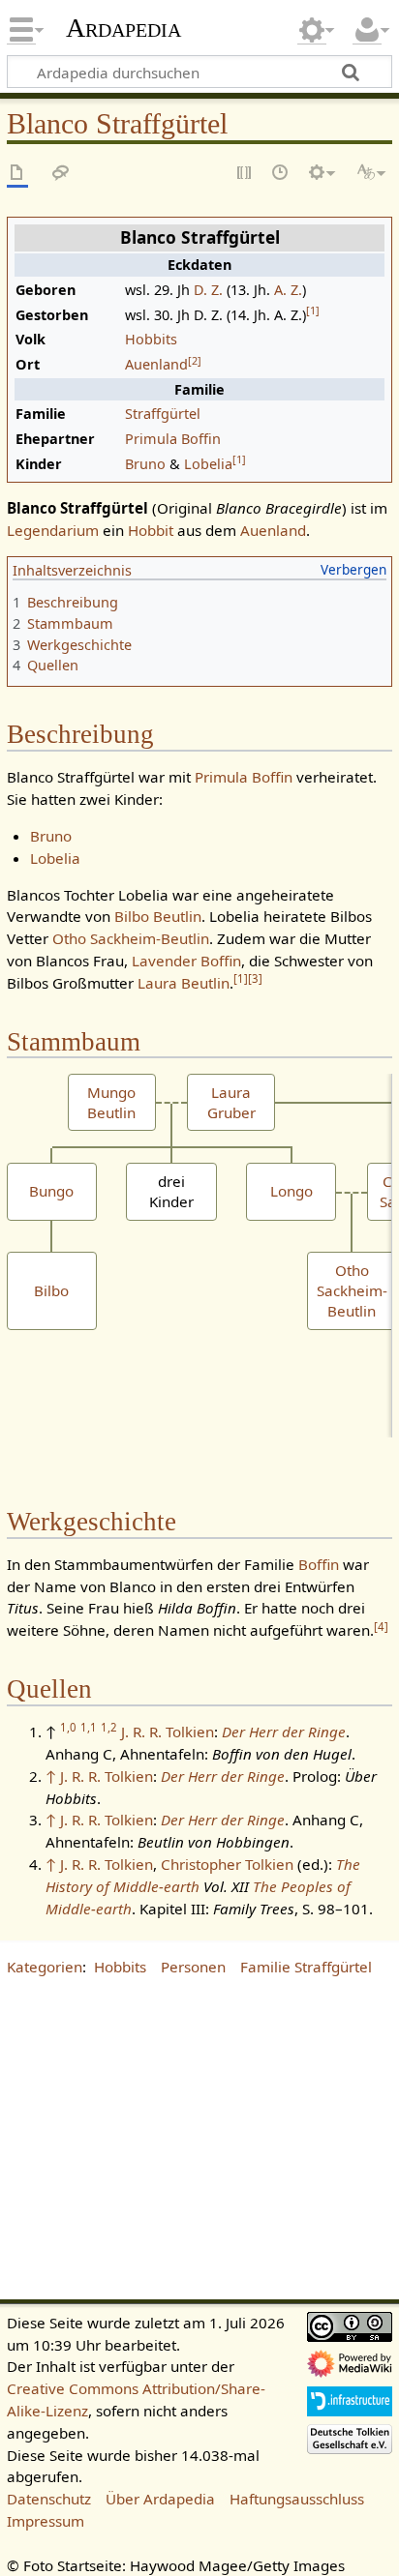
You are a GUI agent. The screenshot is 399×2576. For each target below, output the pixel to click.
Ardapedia (123, 28)
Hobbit (151, 530)
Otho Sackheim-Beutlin (131, 938)
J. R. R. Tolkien (168, 1732)
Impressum (46, 2521)
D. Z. (208, 290)
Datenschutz (49, 2499)
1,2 (109, 1727)
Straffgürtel (163, 414)
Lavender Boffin (186, 961)
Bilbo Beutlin (158, 916)
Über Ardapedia (160, 2499)
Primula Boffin (173, 439)
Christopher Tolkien (227, 1864)
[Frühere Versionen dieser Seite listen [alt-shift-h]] (281, 174)
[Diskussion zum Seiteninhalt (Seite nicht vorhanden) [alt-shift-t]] (61, 174)
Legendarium (53, 530)
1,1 (89, 1727)
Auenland (156, 364)
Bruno (145, 464)
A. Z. (288, 290)
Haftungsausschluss (297, 2499)
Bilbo (51, 1290)
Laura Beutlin (184, 983)
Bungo (51, 1191)
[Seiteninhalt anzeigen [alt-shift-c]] (17, 174)
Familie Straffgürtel (306, 1967)
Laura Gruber (231, 1102)
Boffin (319, 1564)
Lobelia (208, 464)
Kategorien (45, 1967)
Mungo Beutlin (111, 1102)
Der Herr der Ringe (284, 1732)
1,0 (68, 1727)
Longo (292, 1191)
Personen (193, 1967)
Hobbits (151, 339)
